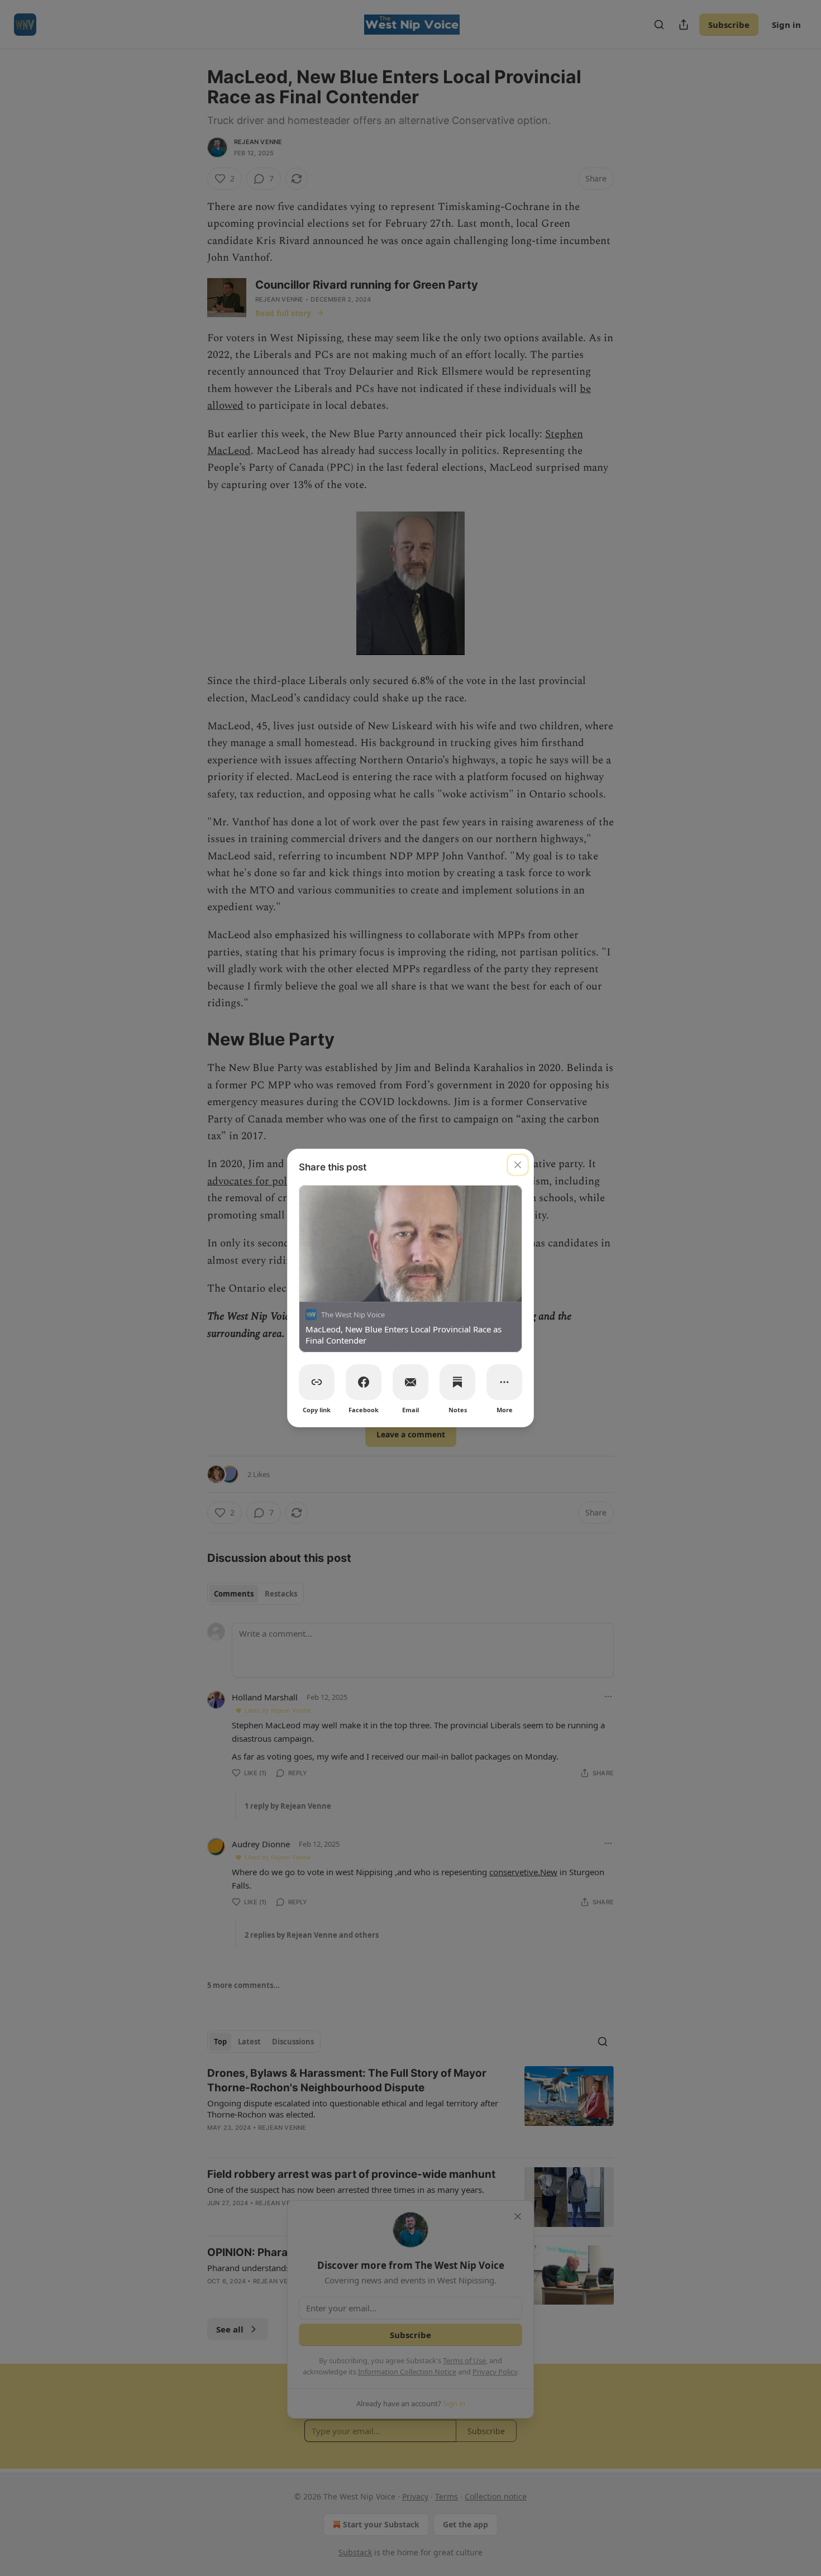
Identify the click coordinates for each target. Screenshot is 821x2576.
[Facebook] (364, 1382)
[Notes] (457, 1382)
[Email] (410, 1382)
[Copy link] (317, 1382)
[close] (518, 1165)
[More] (504, 1382)
